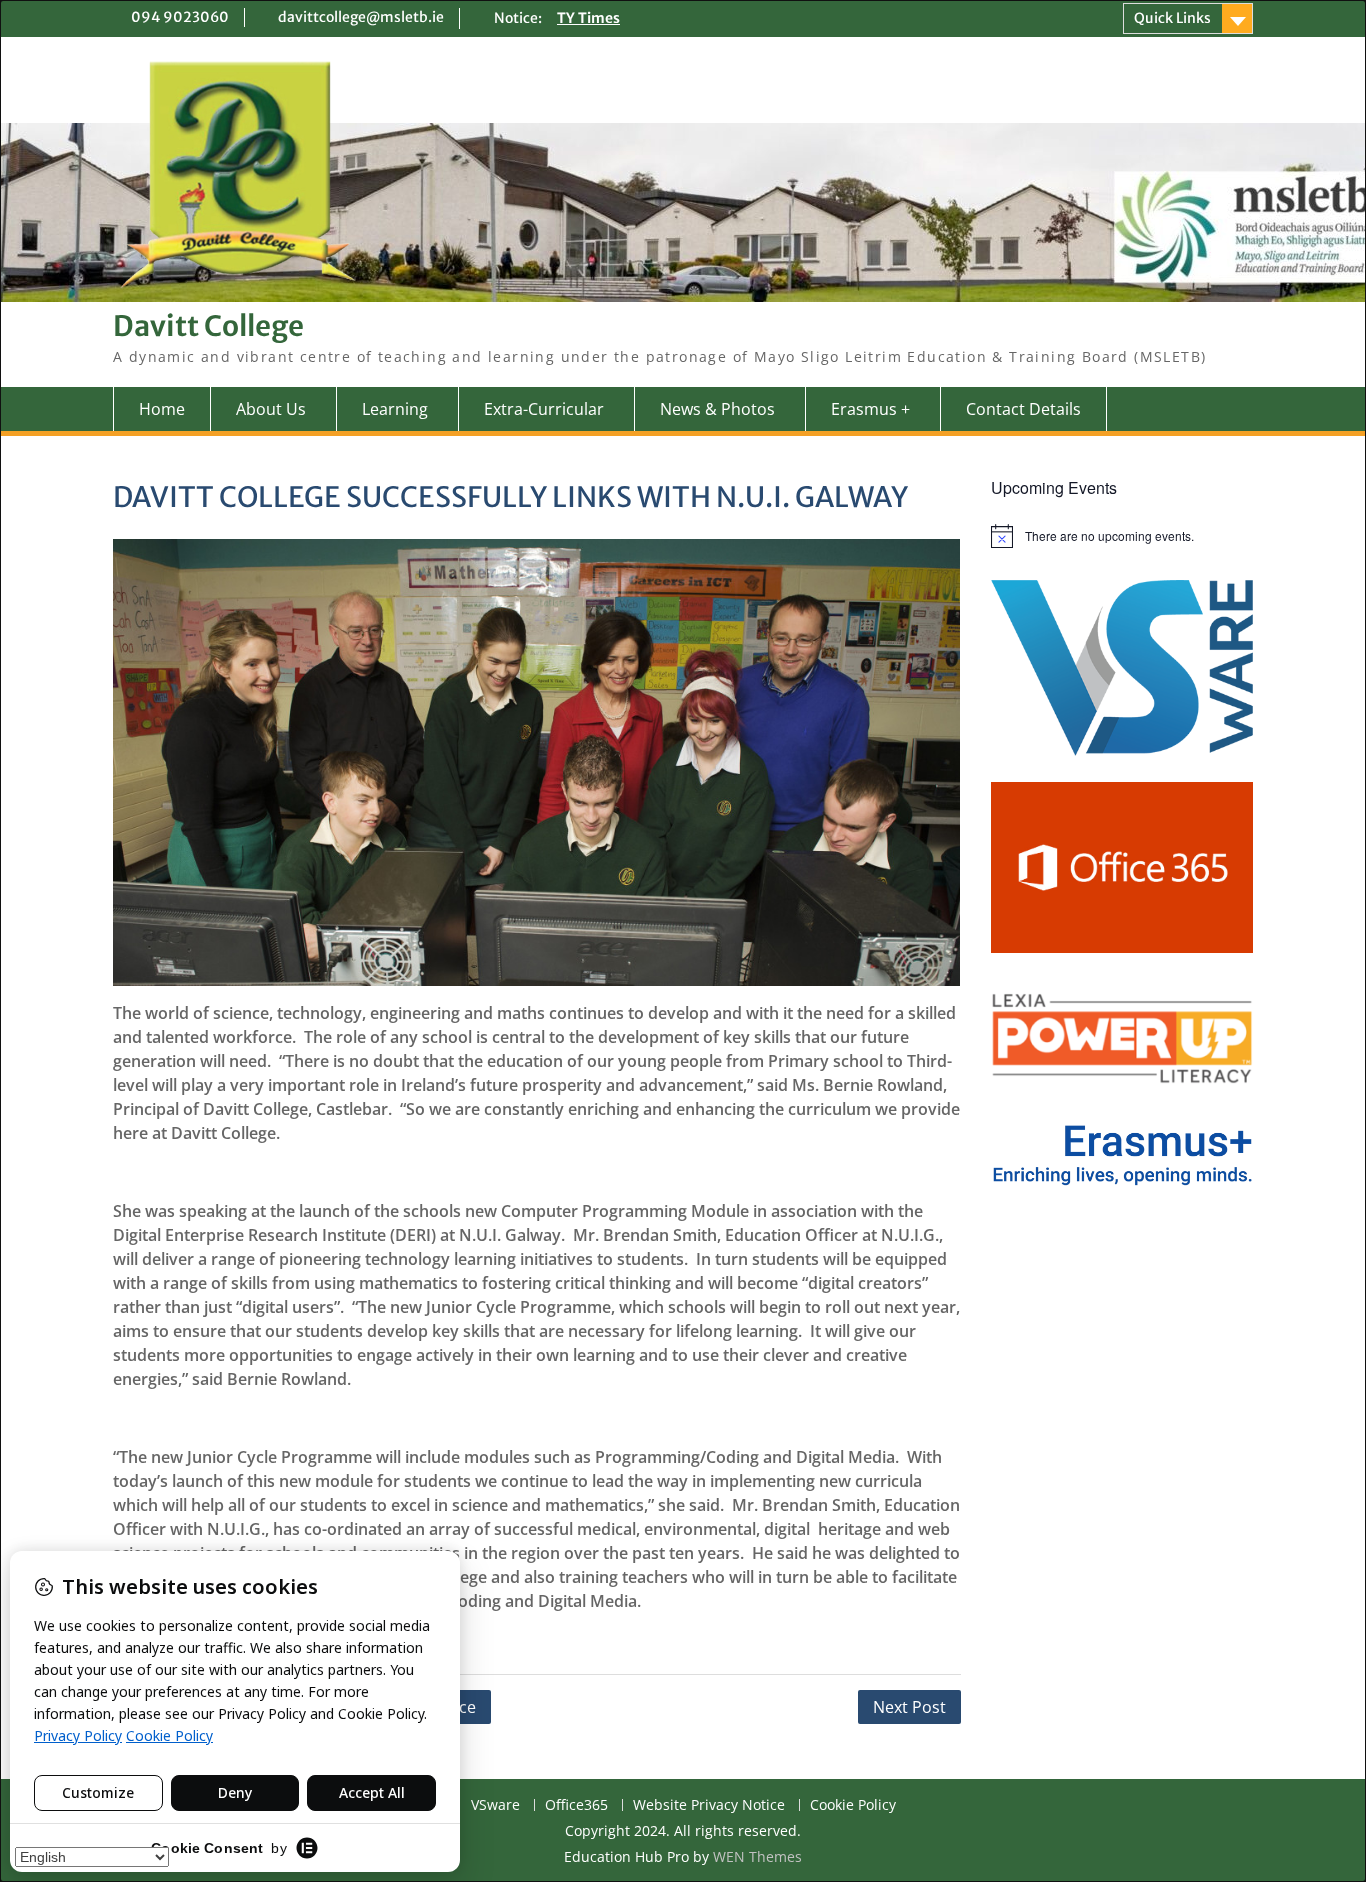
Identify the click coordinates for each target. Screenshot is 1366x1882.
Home (162, 409)
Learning (395, 409)
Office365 (576, 1805)
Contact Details (1023, 409)
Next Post (909, 1707)
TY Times (588, 18)
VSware (495, 1805)
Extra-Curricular (544, 409)
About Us (271, 409)
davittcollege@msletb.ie (361, 17)
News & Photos (717, 409)
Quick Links (1172, 18)
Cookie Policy (853, 1805)
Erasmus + (870, 409)
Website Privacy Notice (709, 1805)
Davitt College (208, 326)
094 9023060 (180, 17)
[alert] (1122, 536)
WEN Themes (757, 1856)
